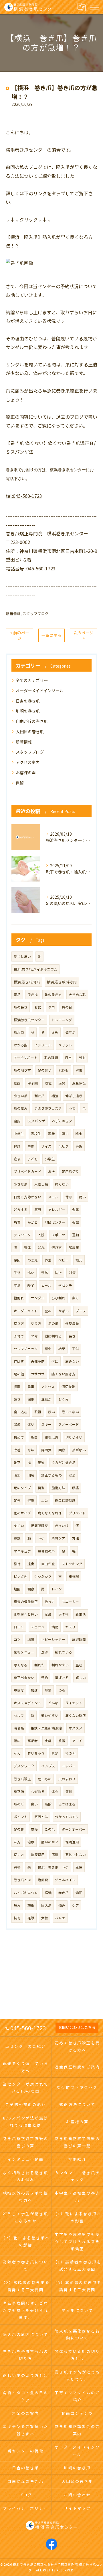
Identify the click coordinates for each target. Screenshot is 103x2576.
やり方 (36, 1323)
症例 (69, 1791)
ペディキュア (62, 1121)
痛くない (62, 1184)
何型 (41, 1488)
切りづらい (74, 1437)
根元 (79, 1260)
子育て (19, 1336)
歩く (76, 1298)
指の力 (70, 1753)
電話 (17, 1538)
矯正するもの (51, 1475)
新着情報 (13, 614)
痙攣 (48, 1690)
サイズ (46, 1146)
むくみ (64, 1399)
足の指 (64, 1614)
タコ (51, 1007)
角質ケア (58, 1538)
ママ (34, 1336)
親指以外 (51, 1437)
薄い (65, 1134)
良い (34, 1804)
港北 (17, 1475)
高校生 (36, 1134)
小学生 (50, 1159)
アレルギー (57, 1210)
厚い (51, 1412)
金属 (76, 1210)
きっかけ (62, 1526)
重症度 (19, 1690)
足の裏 (19, 1829)
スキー (46, 1424)
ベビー (64, 1260)
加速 (34, 1690)
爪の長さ (21, 1007)
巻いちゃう (36, 1753)
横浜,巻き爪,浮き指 (62, 982)
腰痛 (76, 1488)
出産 (17, 1424)
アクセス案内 (28, 762)
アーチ (77, 1741)
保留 (20, 783)
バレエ (60, 1918)
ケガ (17, 1753)
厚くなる (21, 1665)
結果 (62, 1349)
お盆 (38, 1007)
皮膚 (48, 1741)
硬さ (17, 1399)
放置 (62, 1741)
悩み (62, 1905)
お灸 (55, 1032)
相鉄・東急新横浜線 (46, 1728)
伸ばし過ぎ (74, 1096)
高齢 (48, 1804)
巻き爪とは (22, 1880)
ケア (76, 1905)
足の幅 (19, 1374)
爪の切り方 (22, 1070)
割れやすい (60, 1665)
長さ (72, 1336)
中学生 (19, 1134)
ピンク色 (21, 1576)
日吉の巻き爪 (28, 701)
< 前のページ (20, 635)
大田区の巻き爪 (30, 732)
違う (55, 1791)
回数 (62, 1450)
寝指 (17, 1121)
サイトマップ (77, 2508)
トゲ (41, 1538)
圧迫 (41, 1462)
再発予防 (38, 1361)
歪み (48, 1311)
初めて (19, 1437)
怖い (31, 1273)
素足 (55, 1753)
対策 (72, 1273)
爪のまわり (67, 1779)
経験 (31, 1918)
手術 (17, 1273)
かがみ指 (21, 1045)
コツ (17, 1639)
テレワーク (22, 1235)
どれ (41, 1247)
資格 (17, 1867)
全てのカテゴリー (32, 680)
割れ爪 (39, 1096)
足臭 (62, 1083)
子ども (33, 1159)
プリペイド (77, 1513)
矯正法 (19, 1791)
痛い (82, 1197)
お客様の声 (26, 773)
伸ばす (19, 1361)
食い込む (21, 1412)
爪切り (64, 1146)
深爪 (31, 1399)
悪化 (48, 1349)
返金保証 (79, 1083)
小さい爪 (21, 1096)
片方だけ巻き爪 (64, 1462)
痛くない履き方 (64, 1374)
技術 (17, 1918)
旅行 (17, 1564)
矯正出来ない (24, 1678)
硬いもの (45, 1779)
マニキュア (22, 1551)
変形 (48, 1614)
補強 (55, 1096)
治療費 (43, 1880)
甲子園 (33, 1083)
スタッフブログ (36, 614)
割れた (39, 1665)
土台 (45, 1500)
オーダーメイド (26, 1311)
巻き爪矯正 (22, 1779)
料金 (79, 1134)
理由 (34, 1437)
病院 (55, 1855)
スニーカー (70, 1602)
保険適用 (72, 1842)
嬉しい (81, 1678)
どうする (21, 1210)
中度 (31, 1146)
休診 (69, 1197)
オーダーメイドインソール (40, 691)
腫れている (64, 1652)
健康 (31, 1500)
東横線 (74, 1576)
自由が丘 (48, 1564)
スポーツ (58, 1235)
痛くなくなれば (50, 1513)
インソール (43, 1045)
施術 (31, 1905)
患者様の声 (46, 1551)
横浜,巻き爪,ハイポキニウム (35, 969)
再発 (51, 1134)
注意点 (46, 1399)
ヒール (46, 1285)
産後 (17, 1159)
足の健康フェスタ (48, 1108)
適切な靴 (68, 1387)
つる (62, 1690)
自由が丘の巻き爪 (32, 721)
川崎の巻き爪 (28, 711)
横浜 (48, 1893)
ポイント (21, 1817)
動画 (17, 1083)
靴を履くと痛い (26, 1614)
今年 (31, 1450)
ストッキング (72, 1564)
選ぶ (45, 1652)
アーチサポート (26, 1058)
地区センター (55, 1222)
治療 (31, 1842)
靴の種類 (51, 1058)
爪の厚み (21, 1108)
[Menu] (94, 7)
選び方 (57, 1247)
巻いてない (70, 1412)
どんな (53, 1703)
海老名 (19, 1728)
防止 (58, 1273)
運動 (76, 1235)
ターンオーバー (74, 1829)
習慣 (79, 1070)
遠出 (31, 1564)
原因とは (41, 1817)
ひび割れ (58, 1298)
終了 (31, 1285)
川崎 (31, 1475)
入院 (41, 1235)
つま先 (33, 1260)
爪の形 (19, 1804)
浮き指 (33, 994)
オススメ (76, 1728)
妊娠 (79, 1146)
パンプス (48, 1766)
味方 (17, 1842)
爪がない (79, 1450)
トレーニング (62, 1020)
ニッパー (69, 1766)
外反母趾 (72, 1323)
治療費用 (38, 1855)
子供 (76, 1349)
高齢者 (33, 1741)
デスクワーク (24, 1766)
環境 (48, 1083)
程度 (17, 1146)
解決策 (74, 1247)
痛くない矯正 (76, 1715)
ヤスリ (70, 1627)
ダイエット (74, 1703)
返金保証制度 (65, 1500)
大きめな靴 (77, 994)
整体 (27, 1247)
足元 (17, 1500)
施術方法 (58, 1488)
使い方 (19, 1855)
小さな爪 (21, 1184)
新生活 (81, 1614)
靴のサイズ (22, 1513)
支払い (19, 1526)
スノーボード (69, 1424)
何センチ (65, 1285)
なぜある (38, 1791)
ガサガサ (38, 1374)
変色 (79, 1867)
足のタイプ (22, 1488)
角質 (17, 1222)
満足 (55, 1627)
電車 (31, 1387)
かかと (33, 1222)
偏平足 (70, 1032)
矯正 (79, 1893)
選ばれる (62, 1678)
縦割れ (19, 1298)
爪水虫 (19, 1032)
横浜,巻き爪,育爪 (27, 982)
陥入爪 (46, 1905)
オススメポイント (27, 1703)
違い (31, 1424)
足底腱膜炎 (39, 1526)
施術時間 (79, 1639)
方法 (76, 1538)
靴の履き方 (53, 994)
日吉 (68, 1058)
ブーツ (81, 1311)
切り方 (19, 1323)
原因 (17, 1260)
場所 (31, 1639)
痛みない (72, 1361)
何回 (55, 1361)
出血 (82, 1058)
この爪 (50, 1829)
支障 (34, 1829)
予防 (45, 1273)
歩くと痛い (22, 956)
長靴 (17, 1387)
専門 (38, 1210)
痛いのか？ (50, 1842)
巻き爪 (64, 1893)
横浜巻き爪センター (29, 1020)
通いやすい (50, 1715)
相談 (76, 1222)
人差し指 (41, 1184)
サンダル (38, 1298)
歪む (79, 1665)
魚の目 (67, 1007)
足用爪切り (70, 1171)
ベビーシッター (53, 1639)
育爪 (17, 994)
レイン (57, 1589)
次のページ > (84, 635)
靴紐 (38, 1412)
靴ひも (64, 1070)
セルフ (19, 1715)
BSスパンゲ (36, 1121)
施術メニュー (24, 1652)
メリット (65, 1045)
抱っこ (50, 1602)
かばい (64, 1311)
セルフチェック (26, 1349)
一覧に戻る (51, 635)
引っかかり (43, 1576)
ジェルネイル (65, 1880)
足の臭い (45, 1070)
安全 (72, 1475)
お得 (51, 1171)
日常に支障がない (27, 1197)
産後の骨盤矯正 (26, 1602)
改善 (17, 1450)
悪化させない (76, 1855)
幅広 (17, 1741)
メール (53, 1197)
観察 (31, 1589)
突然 (17, 1285)
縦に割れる (53, 1336)
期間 (17, 1589)
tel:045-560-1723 (24, 496)
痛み (17, 1905)
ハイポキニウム (26, 1893)
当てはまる (67, 1804)
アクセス (48, 1387)
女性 (45, 1918)
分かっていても (67, 1817)
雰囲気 (46, 1450)
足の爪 (53, 1323)
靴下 (17, 1462)
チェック (38, 1627)
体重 (48, 1260)
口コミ (19, 1627)
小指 (72, 1108)
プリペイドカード (27, 1171)
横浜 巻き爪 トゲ (53, 1867)
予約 (45, 1678)
